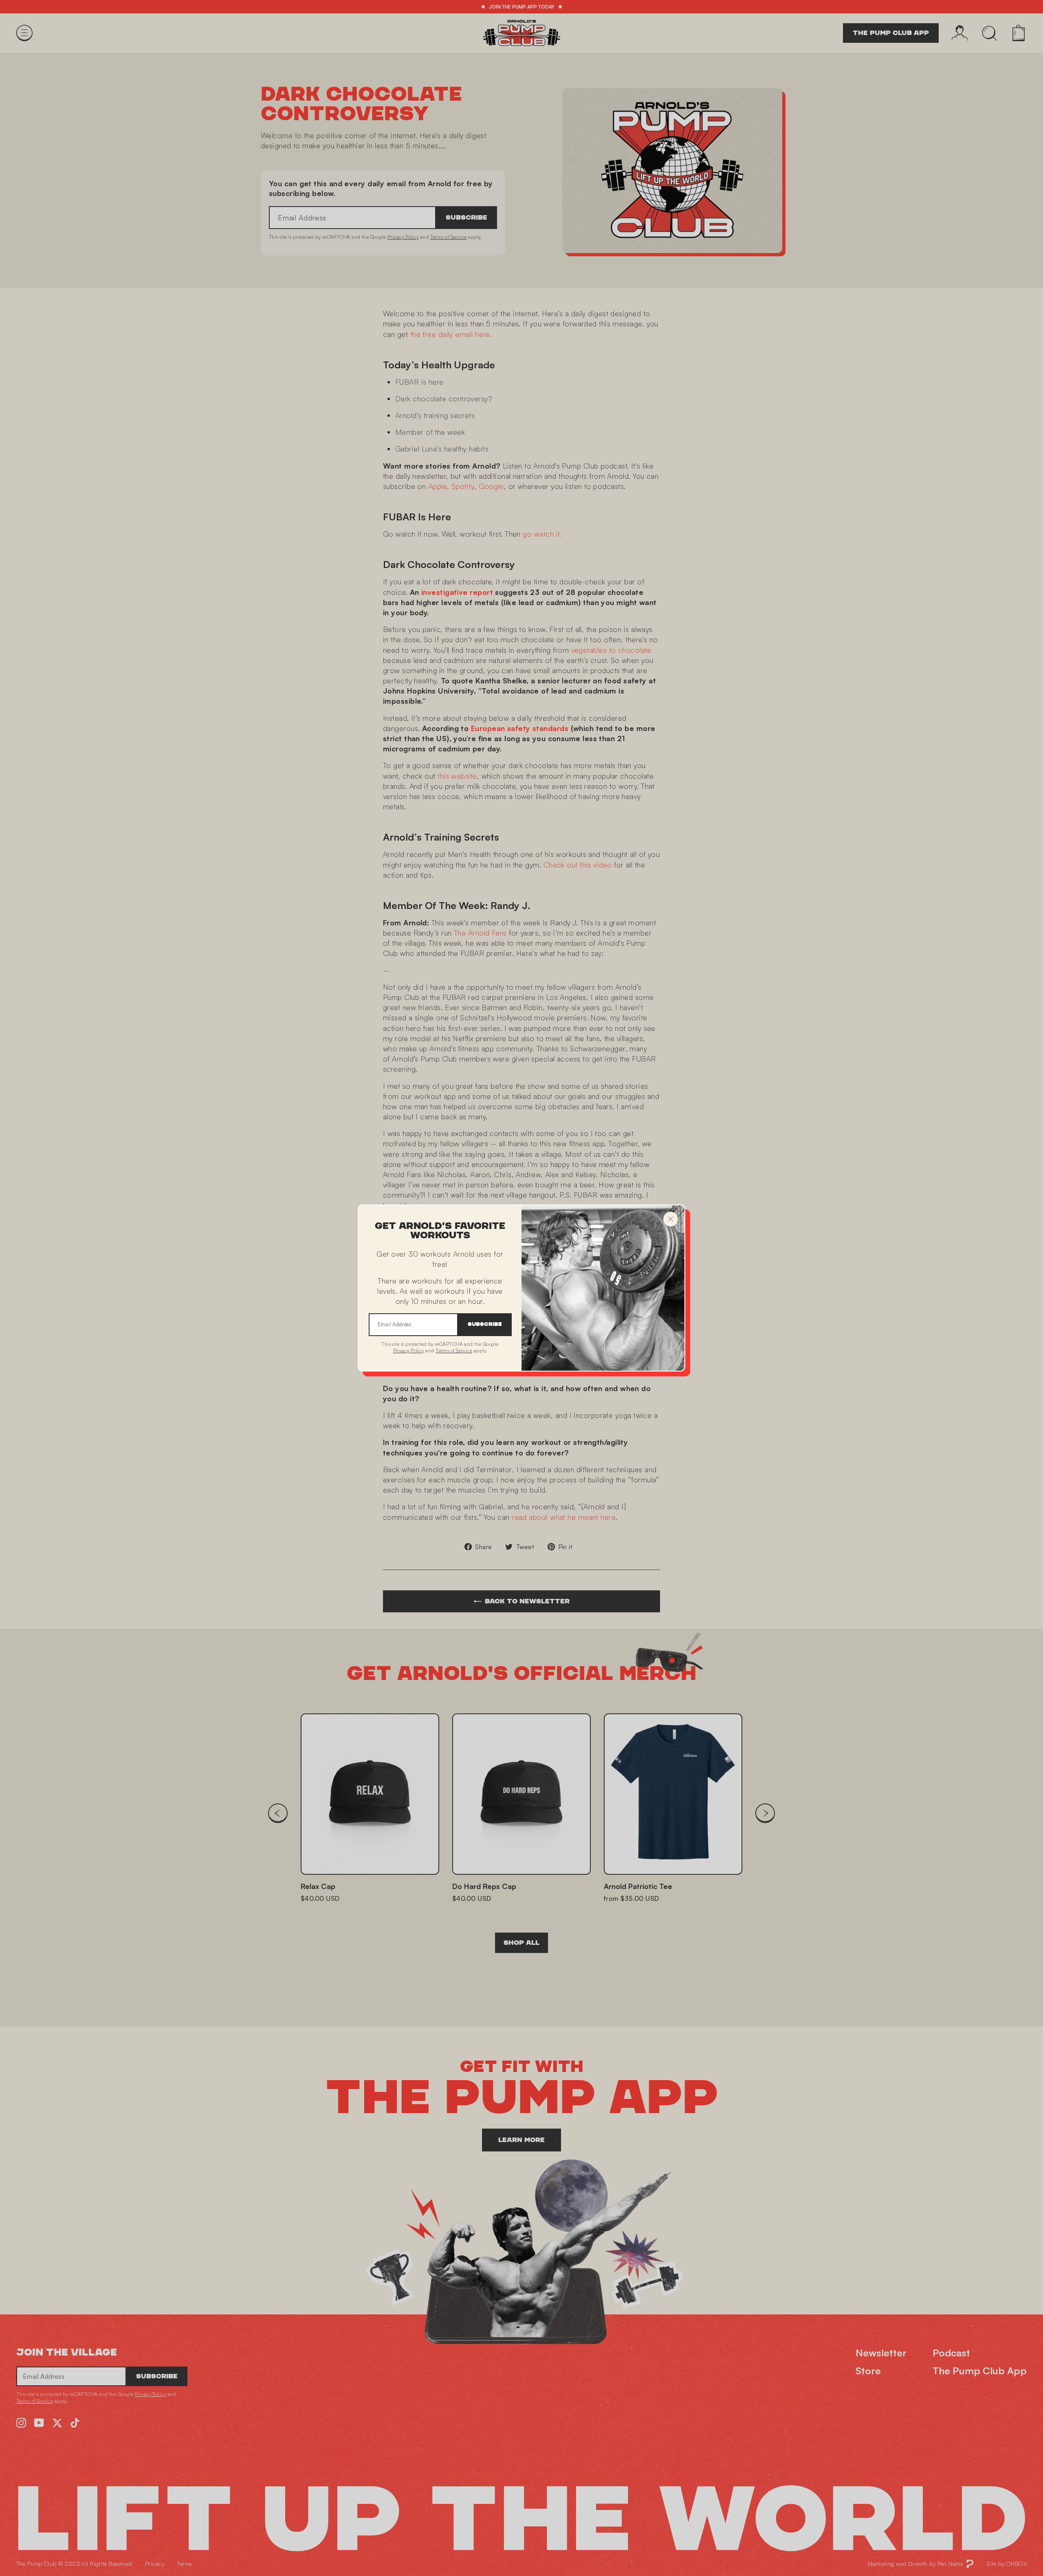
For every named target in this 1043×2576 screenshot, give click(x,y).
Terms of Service (454, 1351)
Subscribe (485, 1324)
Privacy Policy (409, 1351)
